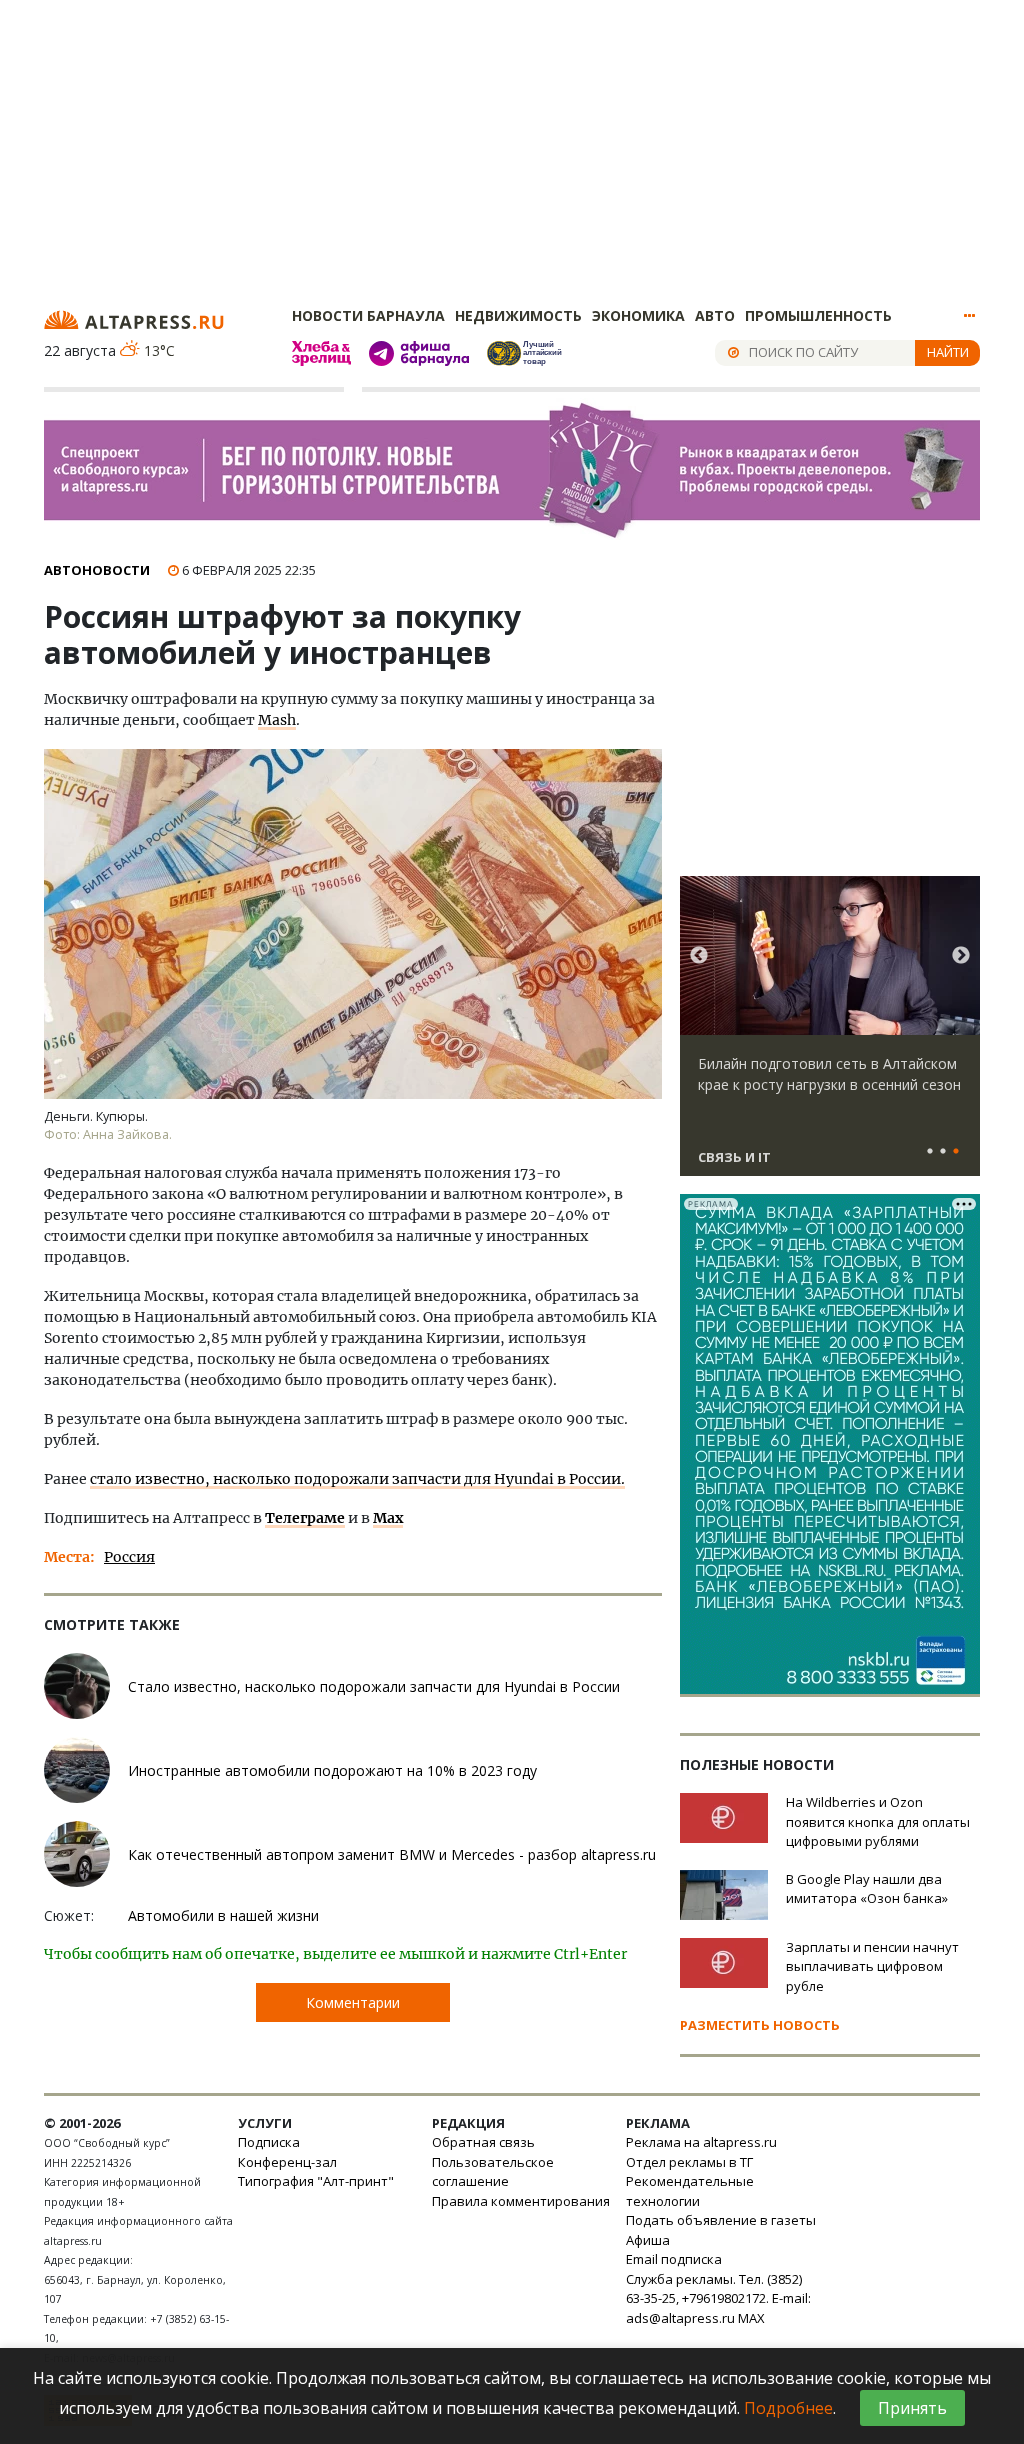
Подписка (269, 2142)
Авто (715, 315)
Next (961, 956)
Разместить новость (760, 2025)
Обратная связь (483, 2142)
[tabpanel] (830, 1035)
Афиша (648, 2240)
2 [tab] (943, 1152)
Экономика (638, 315)
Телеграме (305, 1518)
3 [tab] (956, 1152)
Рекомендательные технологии (690, 2191)
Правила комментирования (521, 2201)
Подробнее (788, 2408)
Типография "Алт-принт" (316, 2181)
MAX (751, 2318)
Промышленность (818, 315)
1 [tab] (930, 1152)
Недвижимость (518, 315)
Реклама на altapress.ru (701, 2142)
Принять (912, 2408)
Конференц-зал (287, 2162)
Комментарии (353, 2002)
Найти (948, 352)
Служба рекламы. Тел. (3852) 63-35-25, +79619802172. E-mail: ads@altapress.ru (718, 2298)
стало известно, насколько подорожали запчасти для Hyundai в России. (357, 1479)
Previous (699, 956)
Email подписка (674, 2259)
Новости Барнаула (368, 315)
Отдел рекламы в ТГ (689, 2162)
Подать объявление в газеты (721, 2220)
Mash (277, 720)
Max (388, 1518)
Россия (129, 1557)
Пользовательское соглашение (493, 2172)
